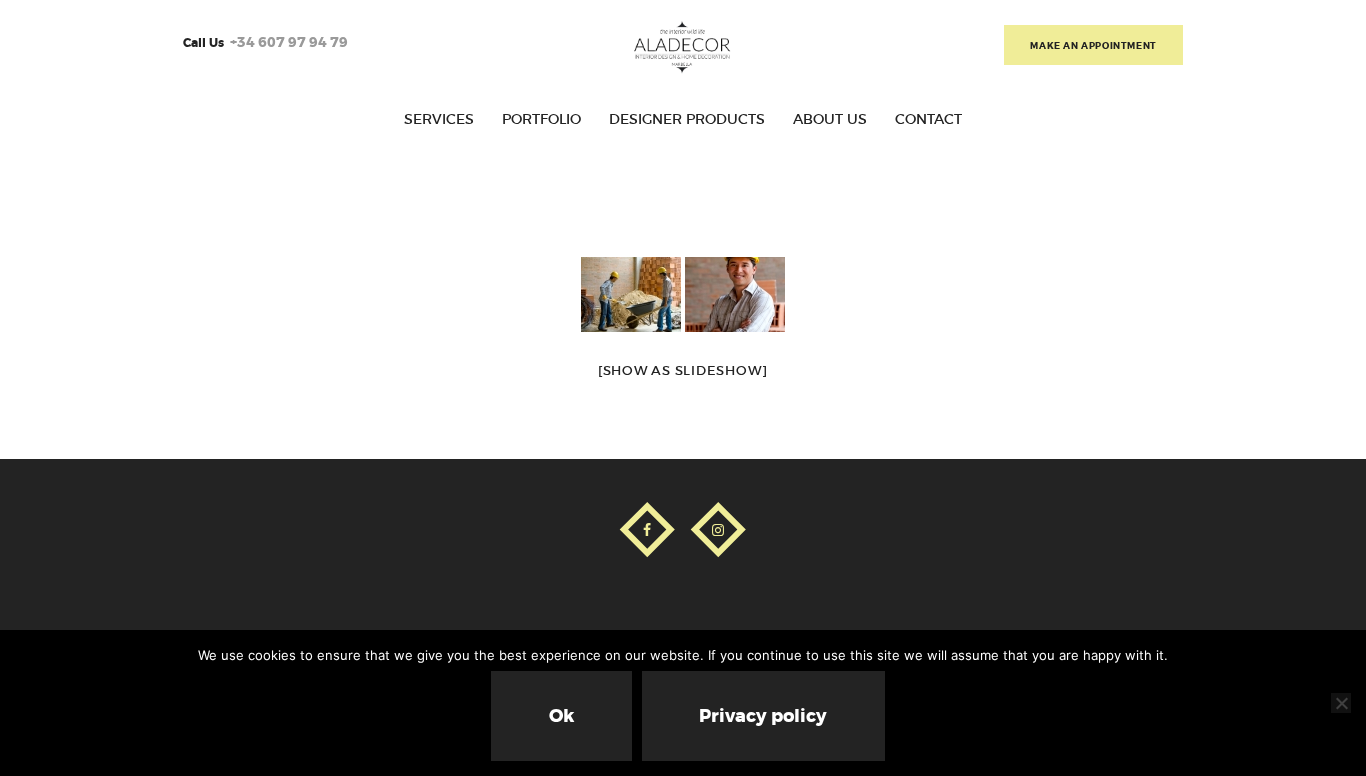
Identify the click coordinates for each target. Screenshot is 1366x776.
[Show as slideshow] (683, 370)
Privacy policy (763, 716)
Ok (561, 716)
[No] (1341, 703)
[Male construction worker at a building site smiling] (735, 294)
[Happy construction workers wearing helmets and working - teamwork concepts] (631, 294)
